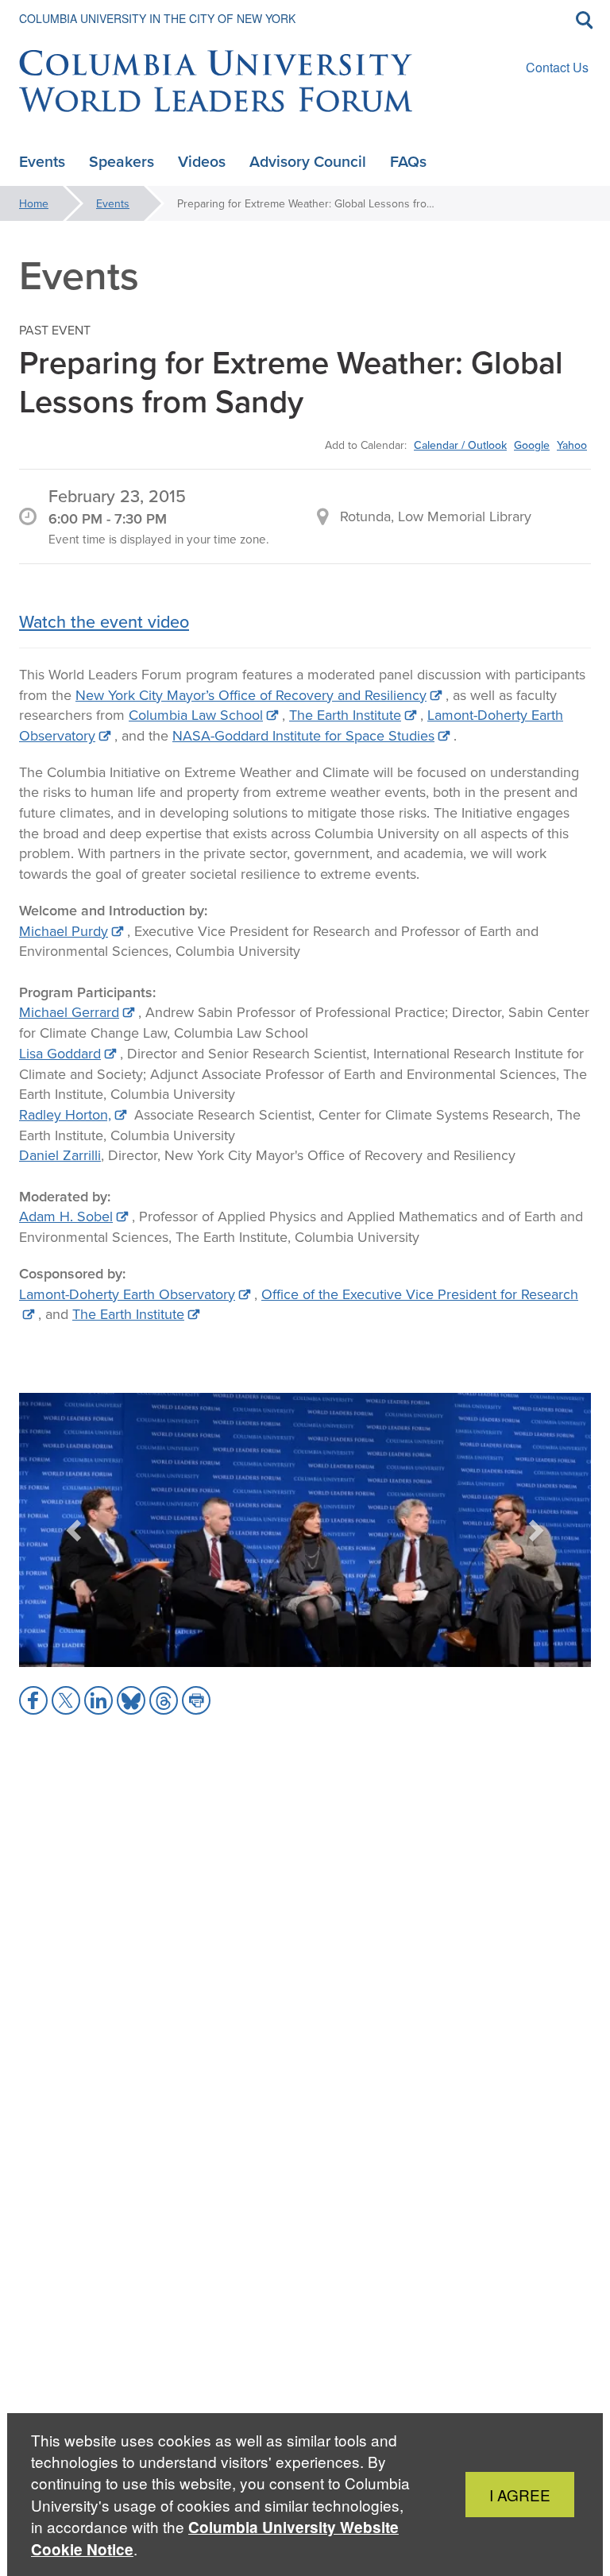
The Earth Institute (345, 715)
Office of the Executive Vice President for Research (420, 1294)
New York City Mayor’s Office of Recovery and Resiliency (251, 695)
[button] (75, 1530)
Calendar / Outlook (460, 445)
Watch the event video (104, 621)
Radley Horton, (65, 1114)
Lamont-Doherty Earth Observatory (127, 1294)
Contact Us (557, 67)
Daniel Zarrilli (60, 1155)
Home (34, 203)
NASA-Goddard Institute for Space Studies (303, 735)
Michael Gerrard (69, 1012)
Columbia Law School (196, 715)
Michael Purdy (64, 931)
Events (113, 203)
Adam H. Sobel (66, 1216)
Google (532, 445)
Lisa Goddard (60, 1053)
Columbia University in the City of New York (157, 18)
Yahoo (572, 445)
